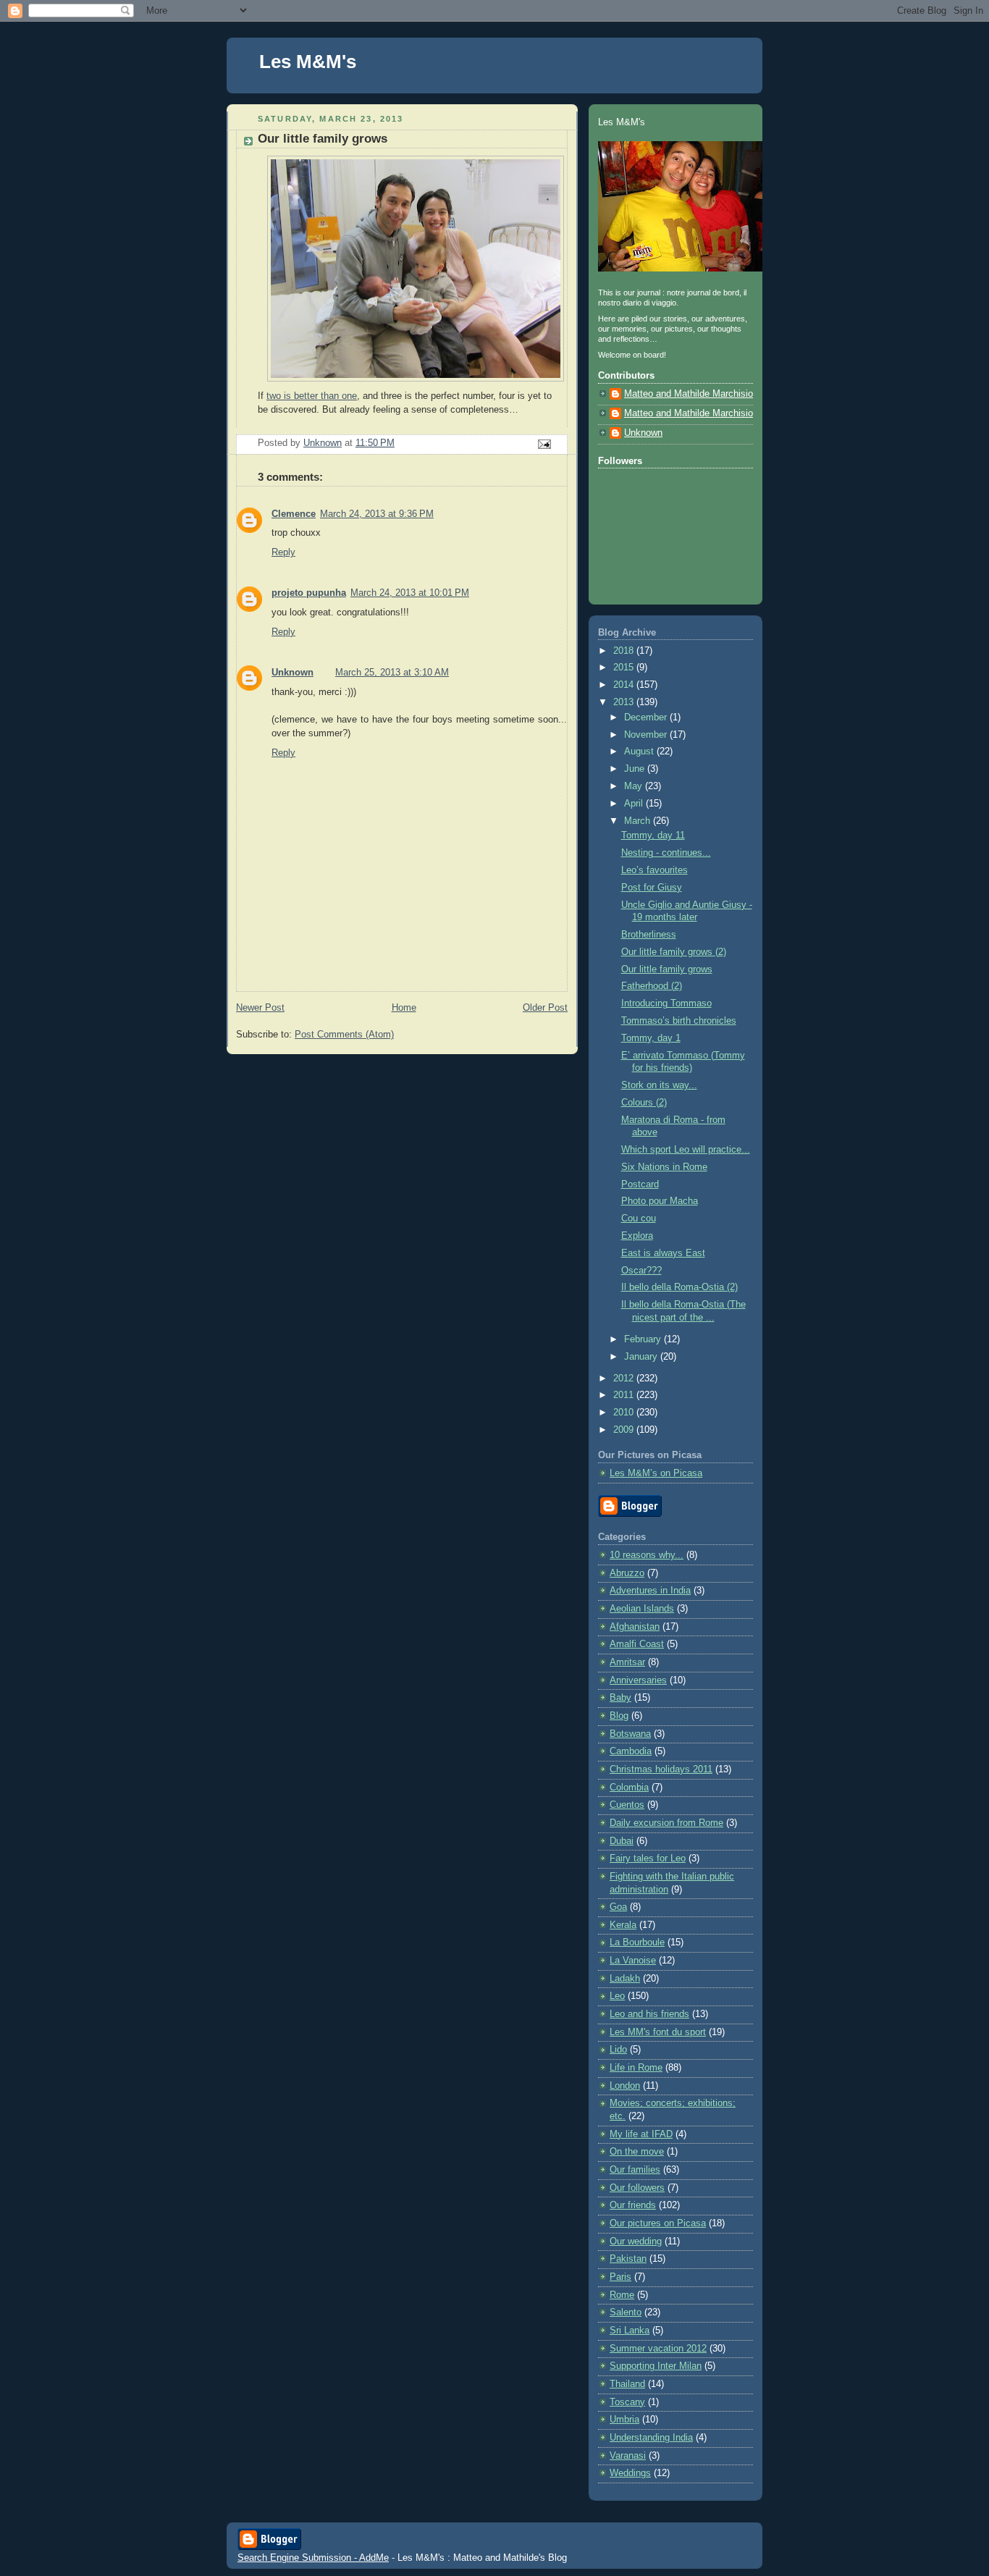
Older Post (545, 1008)
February (644, 1339)
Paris (620, 2277)
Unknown (293, 673)
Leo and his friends (649, 2014)
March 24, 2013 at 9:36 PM (377, 514)
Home (404, 1008)
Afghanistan (635, 1627)
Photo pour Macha (660, 1201)
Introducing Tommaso (666, 1003)
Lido (618, 2050)
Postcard (640, 1184)
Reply (283, 552)
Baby (620, 1698)
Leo (617, 1996)
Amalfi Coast (637, 1644)
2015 (625, 668)
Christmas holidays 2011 (661, 1769)
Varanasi (628, 2456)
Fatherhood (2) (652, 986)
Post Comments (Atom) (344, 1035)
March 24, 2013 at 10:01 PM (410, 593)
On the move (637, 2152)
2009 (625, 1430)
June (636, 769)
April (635, 804)
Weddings (630, 2473)
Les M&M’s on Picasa (656, 1473)
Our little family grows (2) (674, 952)
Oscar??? (641, 1271)
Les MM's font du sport (658, 2032)
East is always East (663, 1253)
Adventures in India (650, 1591)
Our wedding (636, 2242)
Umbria (624, 2420)
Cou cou (639, 1218)
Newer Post (260, 1008)
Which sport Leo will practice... (686, 1150)
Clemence (294, 514)
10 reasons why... (647, 1555)
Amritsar (627, 1662)
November (647, 735)
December (647, 717)
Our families (635, 2170)
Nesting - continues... (666, 853)
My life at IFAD (641, 2134)
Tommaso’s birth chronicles (679, 1021)
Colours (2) (644, 1103)
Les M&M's (308, 62)
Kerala (623, 1925)
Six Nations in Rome (664, 1167)
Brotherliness (649, 935)
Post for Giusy (652, 888)
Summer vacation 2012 (658, 2349)
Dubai (622, 1841)
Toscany (627, 2402)
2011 (625, 1395)
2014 (625, 685)
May (635, 786)
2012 (625, 1379)
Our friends (633, 2205)
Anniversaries (638, 1680)
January (642, 1357)
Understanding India (651, 2438)
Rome (622, 2295)
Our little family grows (667, 969)
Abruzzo (627, 1573)
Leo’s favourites (655, 870)
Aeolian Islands (642, 1609)
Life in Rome (636, 2068)
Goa (618, 1907)
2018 (625, 651)
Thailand (627, 2384)
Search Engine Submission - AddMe (313, 2558)
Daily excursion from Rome (666, 1823)
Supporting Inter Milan (656, 2366)
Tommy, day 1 (651, 1038)
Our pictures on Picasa (658, 2223)
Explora (637, 1236)
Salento (626, 2312)
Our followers (637, 2188)
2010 (625, 1413)
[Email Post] (544, 444)
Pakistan (628, 2259)
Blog (619, 1716)
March (639, 821)
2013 (625, 702)
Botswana (630, 1734)
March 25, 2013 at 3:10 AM (392, 673)
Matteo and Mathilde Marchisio (689, 394)
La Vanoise (633, 1961)
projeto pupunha (309, 593)
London (625, 2086)
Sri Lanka (630, 2331)
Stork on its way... (659, 1085)
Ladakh (625, 1979)
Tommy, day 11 (653, 835)
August (640, 752)
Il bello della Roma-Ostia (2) (679, 1287)
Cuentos (627, 1805)
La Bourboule (637, 1942)
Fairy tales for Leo (648, 1859)
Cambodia (631, 1751)
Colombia (629, 1788)
